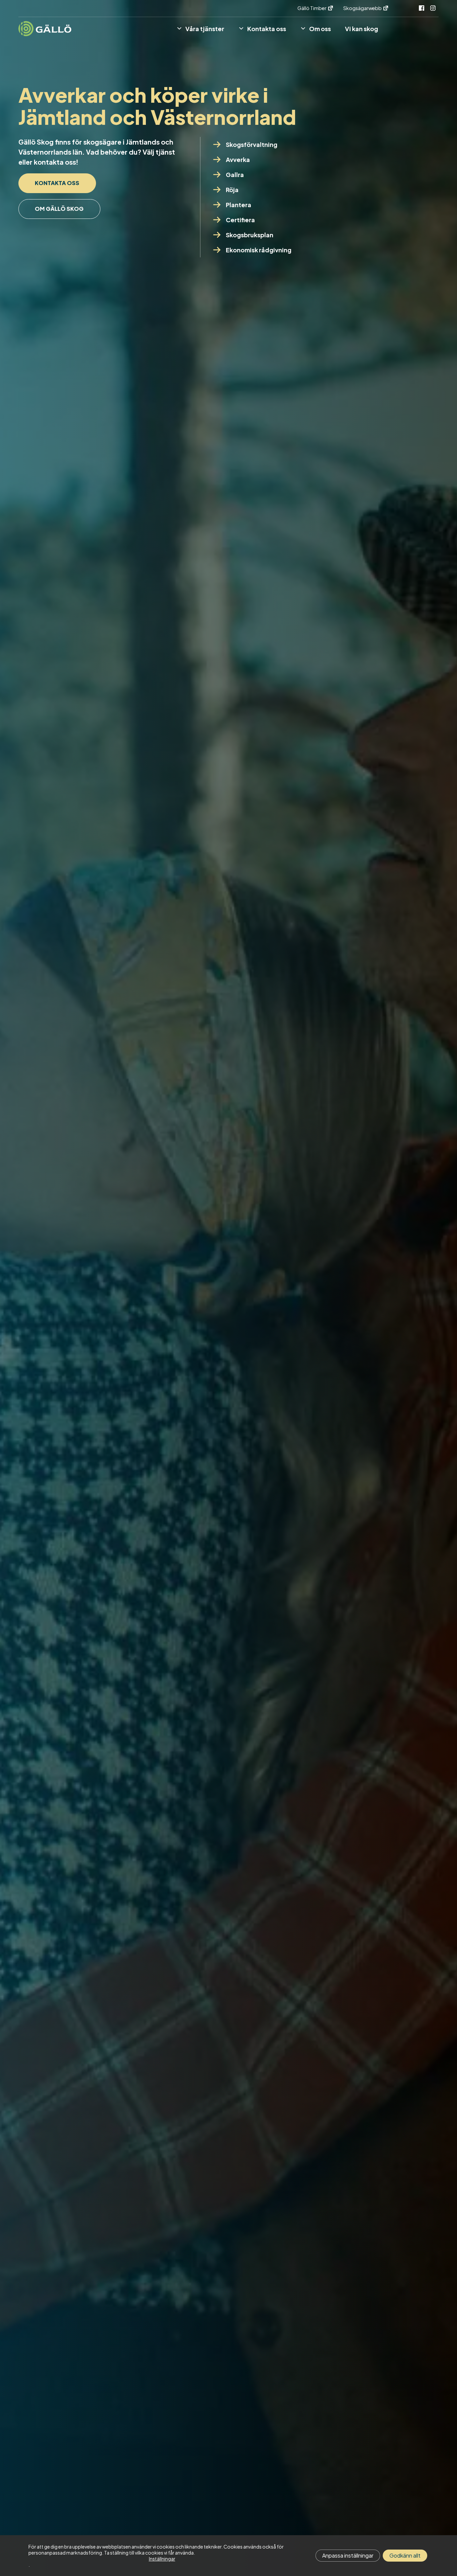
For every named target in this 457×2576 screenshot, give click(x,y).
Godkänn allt (405, 2555)
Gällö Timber (312, 8)
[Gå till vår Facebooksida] (422, 8)
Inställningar (162, 2559)
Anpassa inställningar (348, 2555)
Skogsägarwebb (363, 8)
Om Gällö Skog (59, 209)
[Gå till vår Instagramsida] (433, 8)
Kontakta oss (57, 183)
